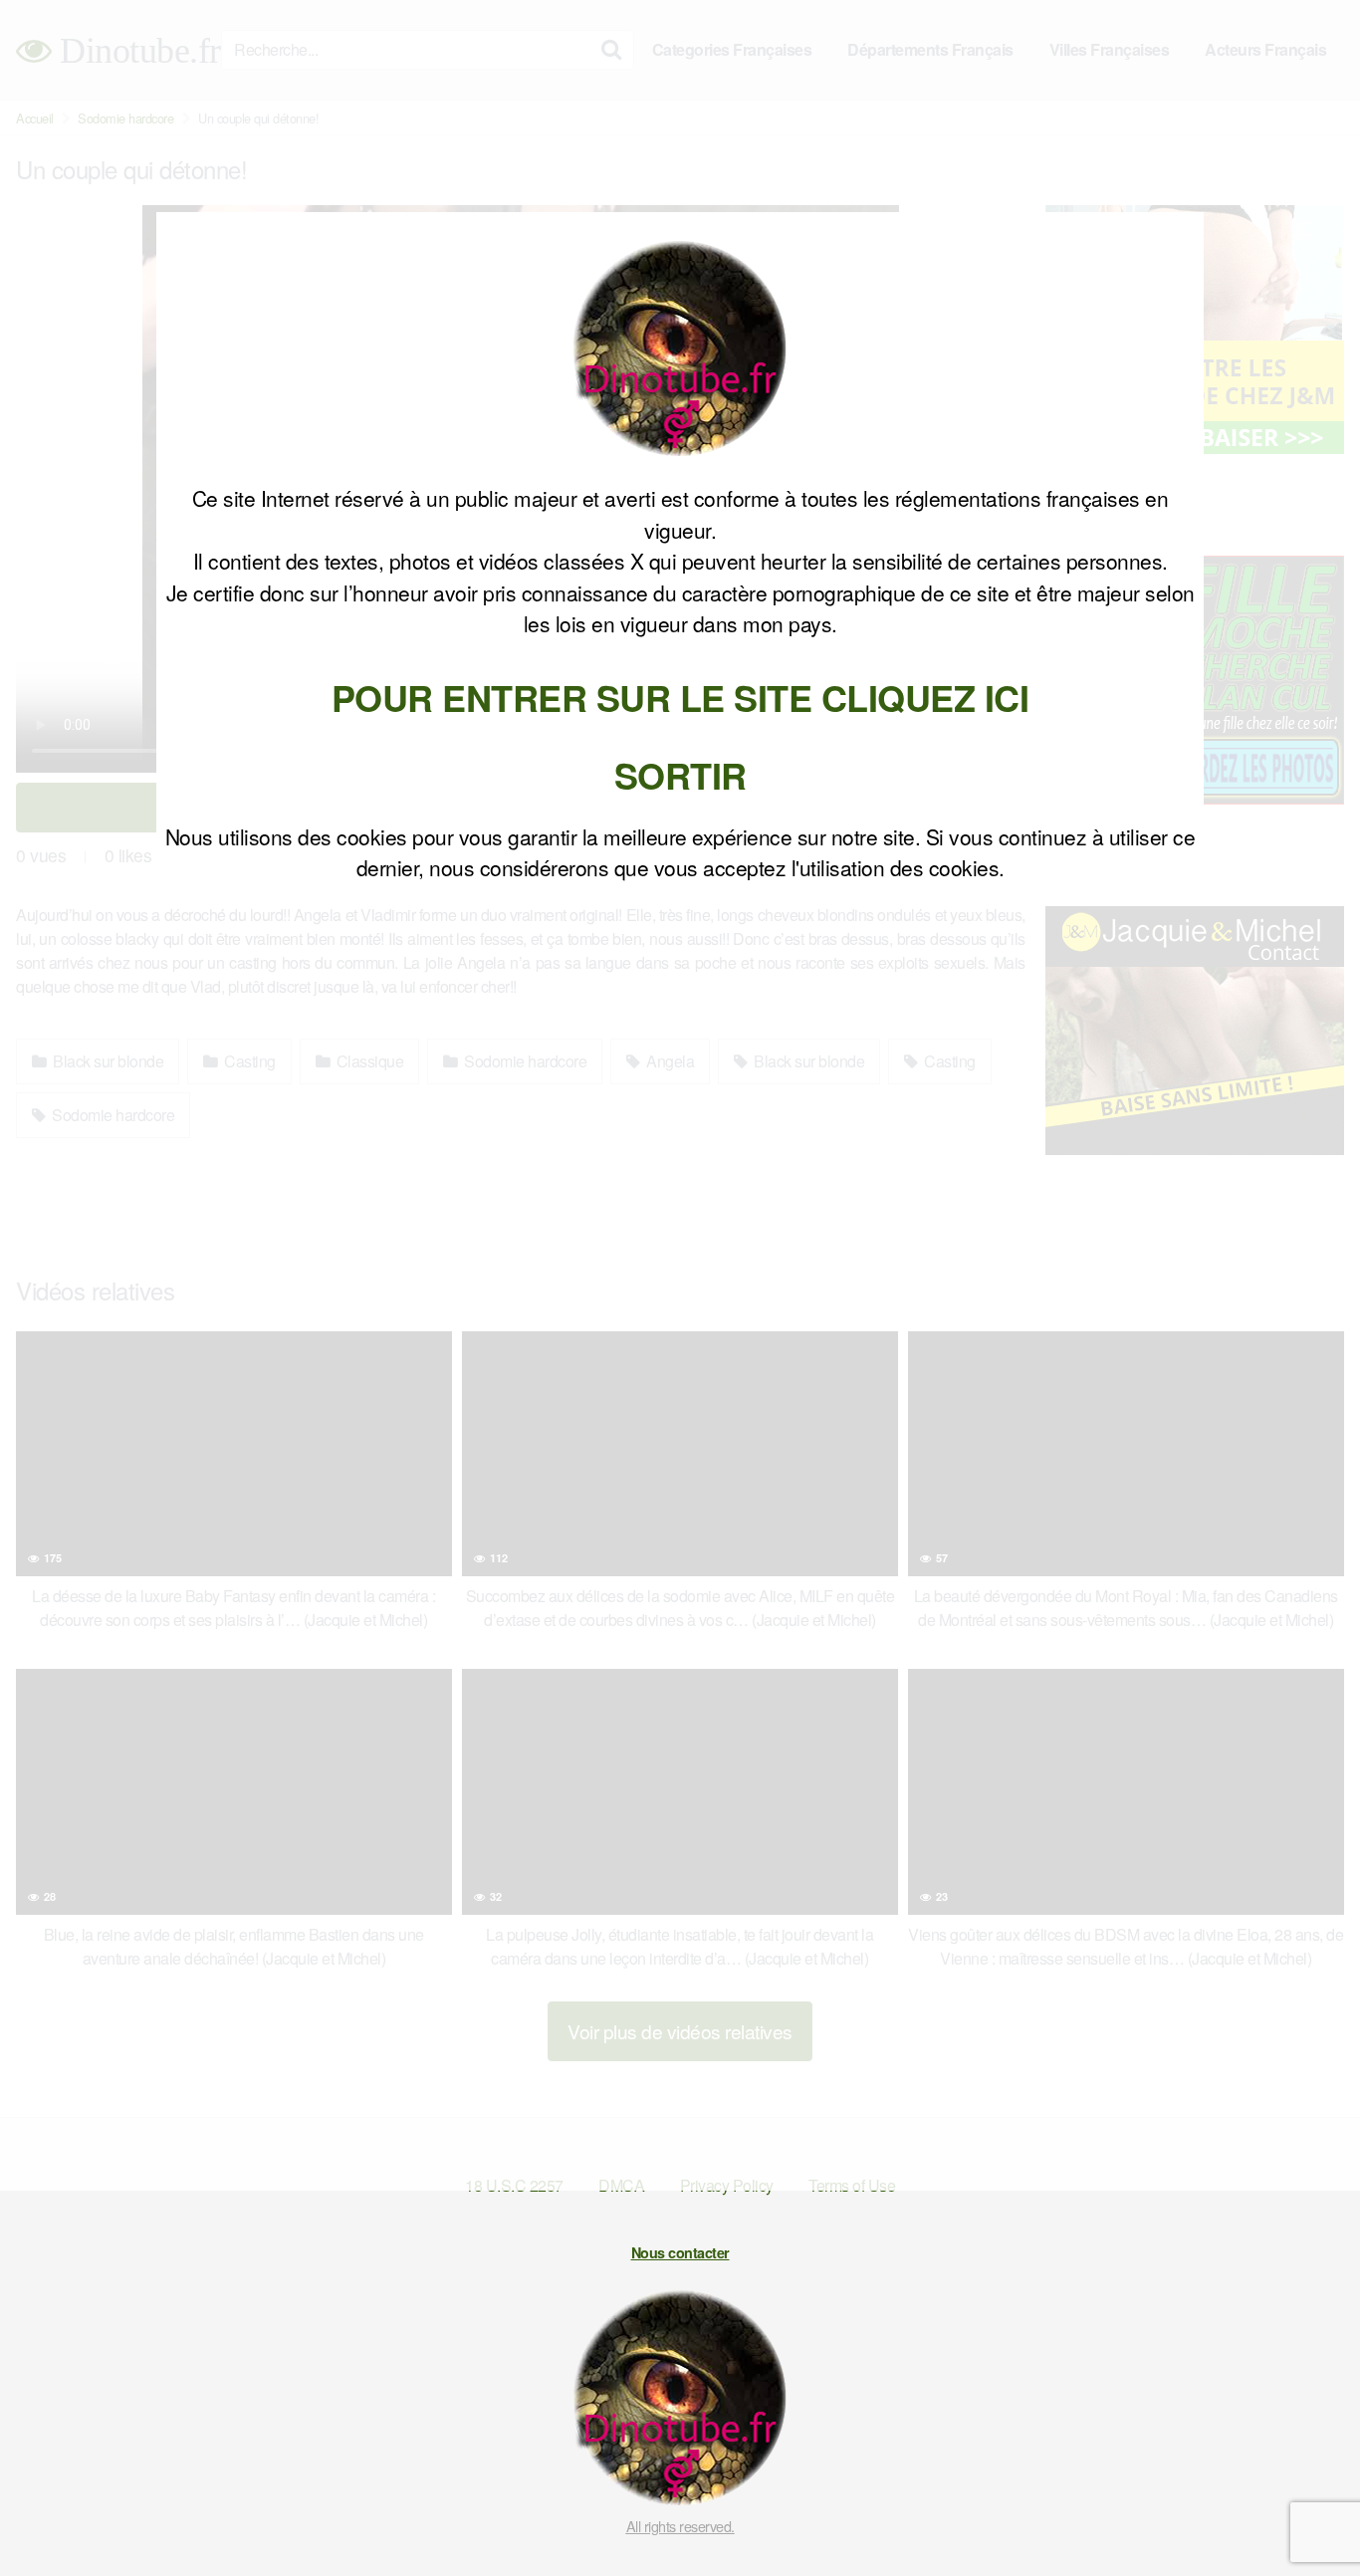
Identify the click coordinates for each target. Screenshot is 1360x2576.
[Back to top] (1305, 2512)
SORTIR (680, 775)
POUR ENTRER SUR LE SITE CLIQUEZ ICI (680, 697)
